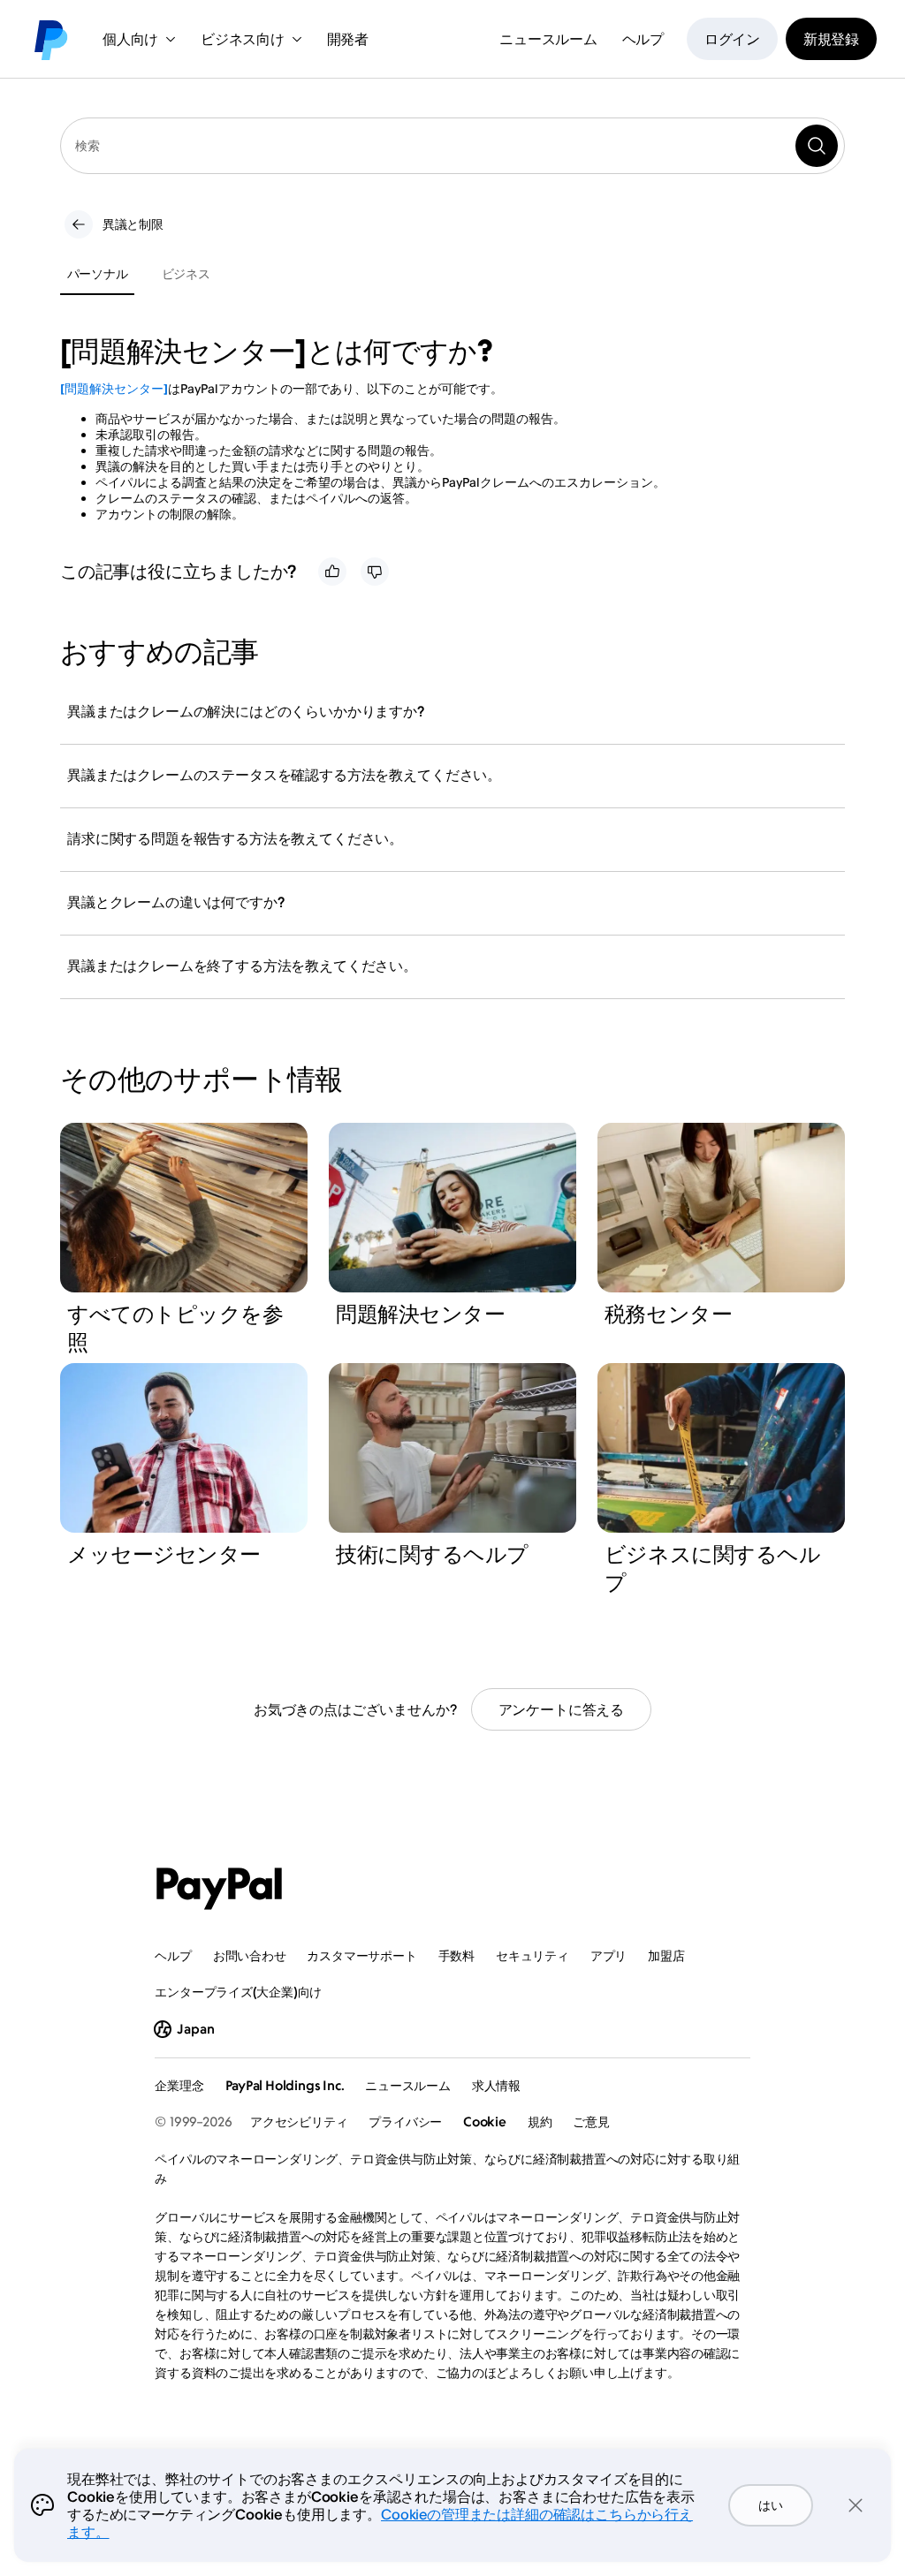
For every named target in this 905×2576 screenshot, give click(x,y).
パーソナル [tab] (98, 273)
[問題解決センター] (114, 388)
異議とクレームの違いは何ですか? (175, 902)
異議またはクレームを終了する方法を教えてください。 (242, 966)
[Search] (817, 146)
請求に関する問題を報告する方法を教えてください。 (235, 838)
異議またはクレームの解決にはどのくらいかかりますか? (246, 711)
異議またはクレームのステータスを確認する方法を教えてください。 (284, 775)
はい (770, 2505)
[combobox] (452, 146)
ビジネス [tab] (186, 273)
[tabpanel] (442, 428)
